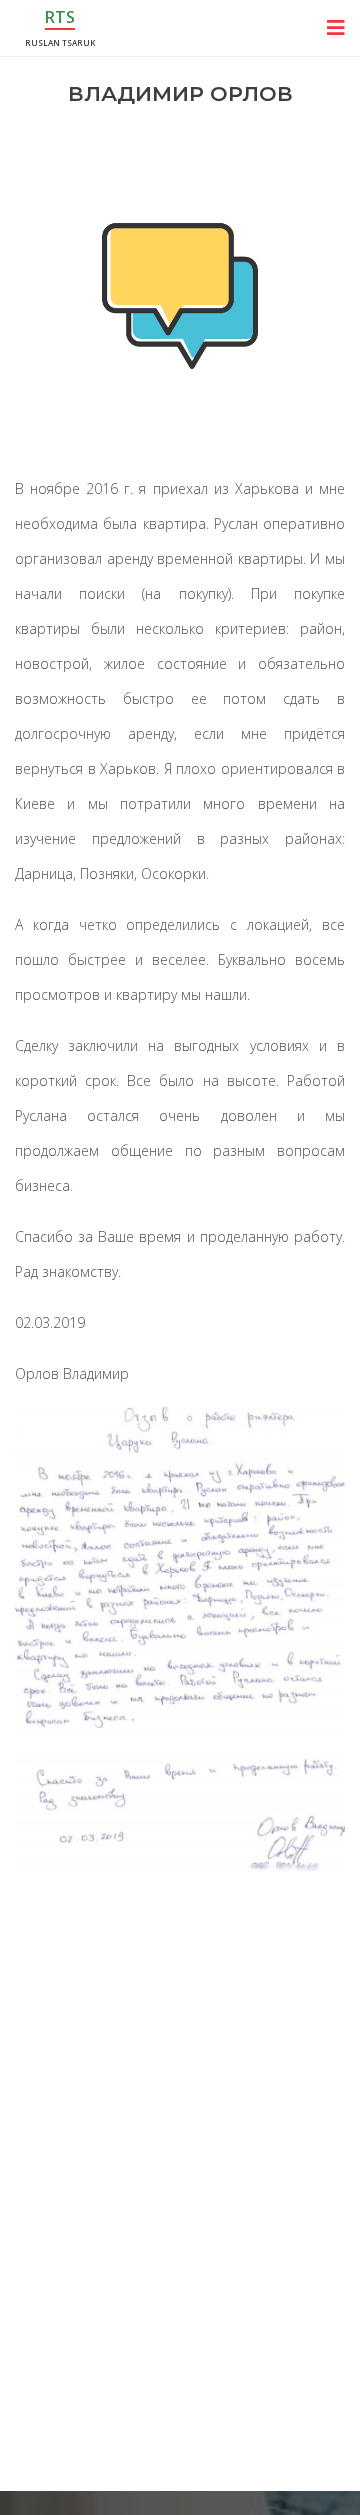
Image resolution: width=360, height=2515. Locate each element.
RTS (60, 17)
